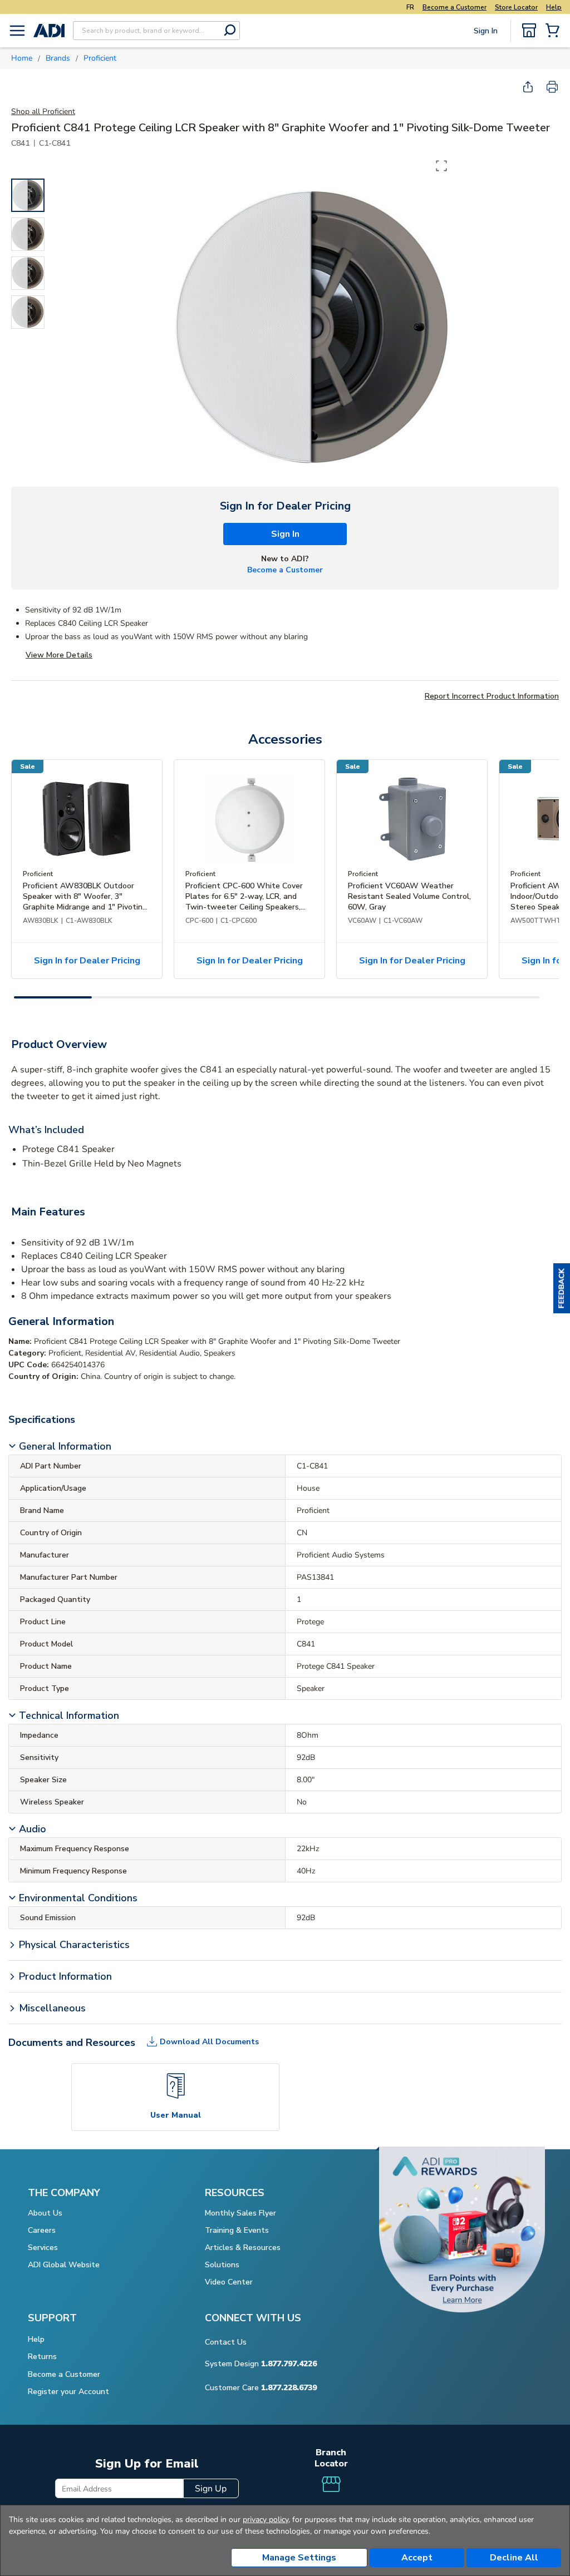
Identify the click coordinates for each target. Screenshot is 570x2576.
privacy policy (266, 2520)
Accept (417, 2558)
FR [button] (410, 7)
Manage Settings (299, 2558)
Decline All (514, 2558)
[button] (562, 1288)
